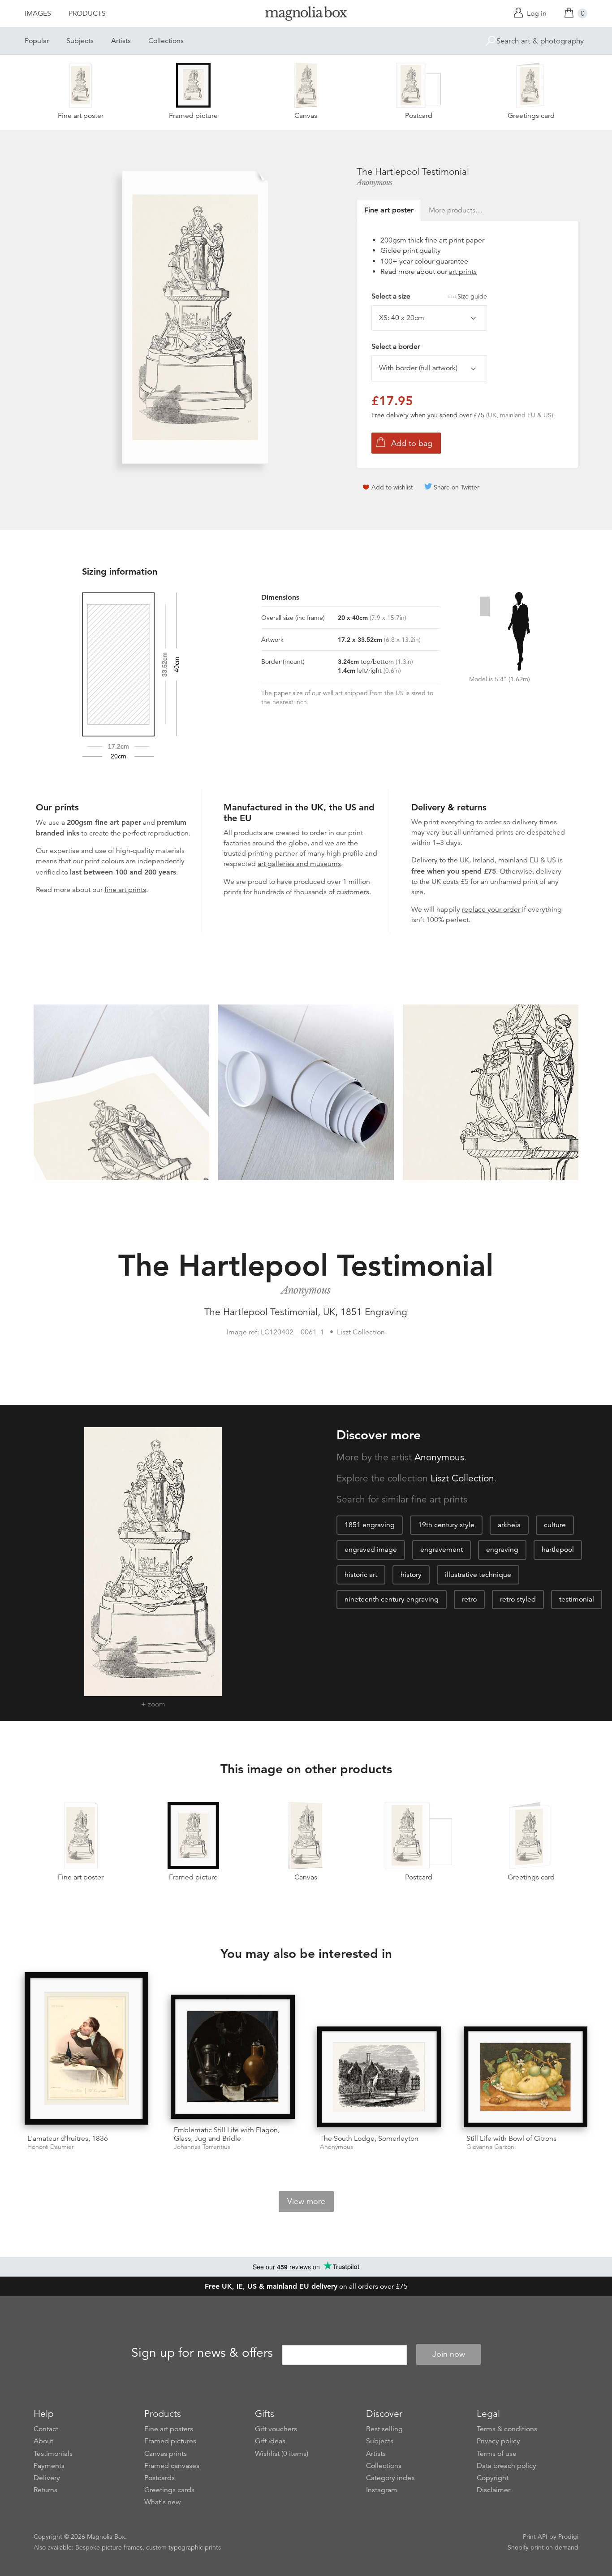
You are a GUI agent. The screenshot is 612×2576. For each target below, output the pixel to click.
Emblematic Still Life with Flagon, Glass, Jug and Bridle (227, 2134)
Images (38, 13)
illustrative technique (478, 1575)
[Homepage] (306, 15)
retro (469, 1599)
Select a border (396, 346)
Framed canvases (172, 2466)
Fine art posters (169, 2429)
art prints (463, 272)
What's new (163, 2502)
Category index (390, 2478)
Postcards (159, 2478)
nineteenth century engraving (392, 1599)
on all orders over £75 (306, 2286)
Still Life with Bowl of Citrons (511, 2139)
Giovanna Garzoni (491, 2147)
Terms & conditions (507, 2429)
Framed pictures (170, 2441)
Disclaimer (493, 2490)
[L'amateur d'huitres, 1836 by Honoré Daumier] (87, 2050)
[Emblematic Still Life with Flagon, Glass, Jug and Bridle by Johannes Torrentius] (233, 2057)
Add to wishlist (392, 487)
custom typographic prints (183, 2547)
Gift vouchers (276, 2429)
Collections (166, 41)
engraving (502, 1550)
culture (555, 1525)
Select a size (429, 296)
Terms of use (497, 2454)
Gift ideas (270, 2441)
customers (353, 892)
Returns (45, 2490)
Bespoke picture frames (109, 2547)
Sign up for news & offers (202, 2353)
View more (306, 2201)
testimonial (577, 1599)
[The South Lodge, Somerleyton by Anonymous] (379, 2077)
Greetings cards (169, 2490)
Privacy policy (498, 2441)
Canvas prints (166, 2454)
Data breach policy (506, 2466)
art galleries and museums (299, 864)
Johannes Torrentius (202, 2147)
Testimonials (53, 2454)
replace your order (491, 909)
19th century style (446, 1525)
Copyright (493, 2478)
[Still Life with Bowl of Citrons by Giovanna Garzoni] (526, 2077)
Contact (46, 2429)
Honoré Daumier (51, 2147)
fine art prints (125, 890)
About (43, 2441)
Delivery (425, 860)
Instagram (382, 2490)
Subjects (80, 41)
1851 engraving (370, 1525)
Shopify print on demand (543, 2547)
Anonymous (375, 182)
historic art (361, 1575)
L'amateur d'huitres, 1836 (68, 2139)
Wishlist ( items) (282, 2454)
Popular (37, 41)
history (411, 1575)
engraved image (371, 1550)
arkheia (509, 1525)
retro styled (518, 1599)
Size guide (472, 296)
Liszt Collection (462, 1478)
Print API (535, 2537)
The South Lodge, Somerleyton (369, 2139)
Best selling (384, 2429)
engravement (442, 1550)
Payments (49, 2466)
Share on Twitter (457, 487)
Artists (121, 41)
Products (87, 13)
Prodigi (568, 2537)
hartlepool (558, 1550)
